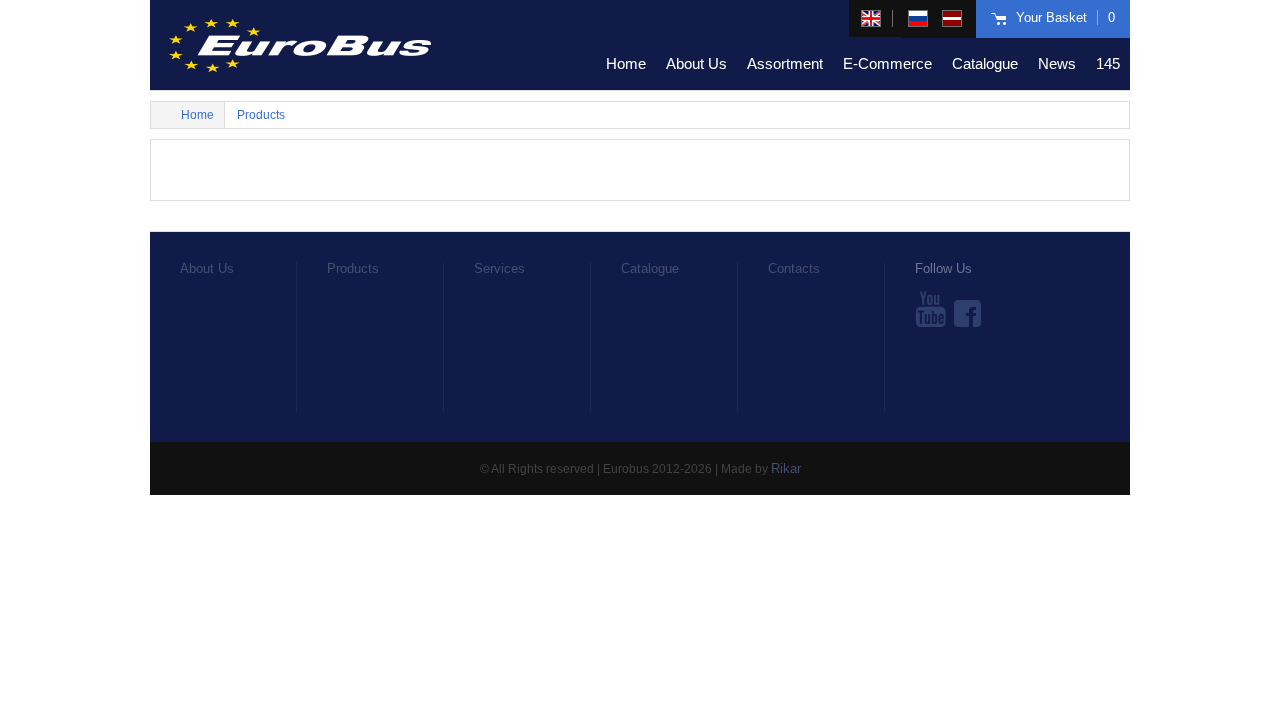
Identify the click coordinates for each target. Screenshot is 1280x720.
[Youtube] (931, 309)
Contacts (794, 268)
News (1057, 63)
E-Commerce (887, 63)
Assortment (785, 63)
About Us (696, 63)
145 (1108, 63)
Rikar (786, 468)
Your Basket (1065, 17)
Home (626, 63)
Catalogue (985, 63)
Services (499, 268)
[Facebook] (968, 309)
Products (261, 115)
